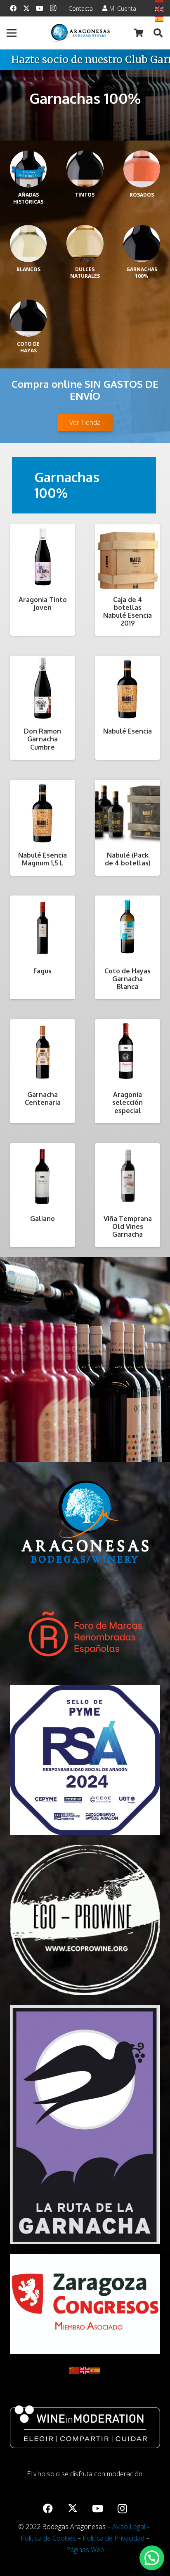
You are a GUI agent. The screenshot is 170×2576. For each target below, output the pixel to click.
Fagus (42, 971)
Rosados (142, 195)
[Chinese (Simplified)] (74, 2370)
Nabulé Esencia (127, 731)
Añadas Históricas (28, 198)
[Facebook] (13, 8)
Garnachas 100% (142, 273)
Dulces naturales (85, 273)
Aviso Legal (129, 2527)
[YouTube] (40, 8)
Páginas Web (85, 2550)
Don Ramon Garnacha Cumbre (42, 739)
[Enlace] (80, 33)
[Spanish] (96, 2370)
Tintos (85, 195)
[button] (158, 33)
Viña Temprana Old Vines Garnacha (128, 1226)
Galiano (42, 1219)
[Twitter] (26, 8)
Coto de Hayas (28, 347)
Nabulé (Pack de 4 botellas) (128, 859)
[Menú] (12, 33)
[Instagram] (53, 8)
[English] (159, 8)
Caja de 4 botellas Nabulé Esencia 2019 (127, 612)
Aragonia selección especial (127, 1102)
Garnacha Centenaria (43, 1098)
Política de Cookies (48, 2538)
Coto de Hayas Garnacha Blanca (127, 979)
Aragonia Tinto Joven (43, 604)
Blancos (28, 269)
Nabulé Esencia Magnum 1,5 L (42, 859)
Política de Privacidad (113, 2538)
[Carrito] (139, 33)
